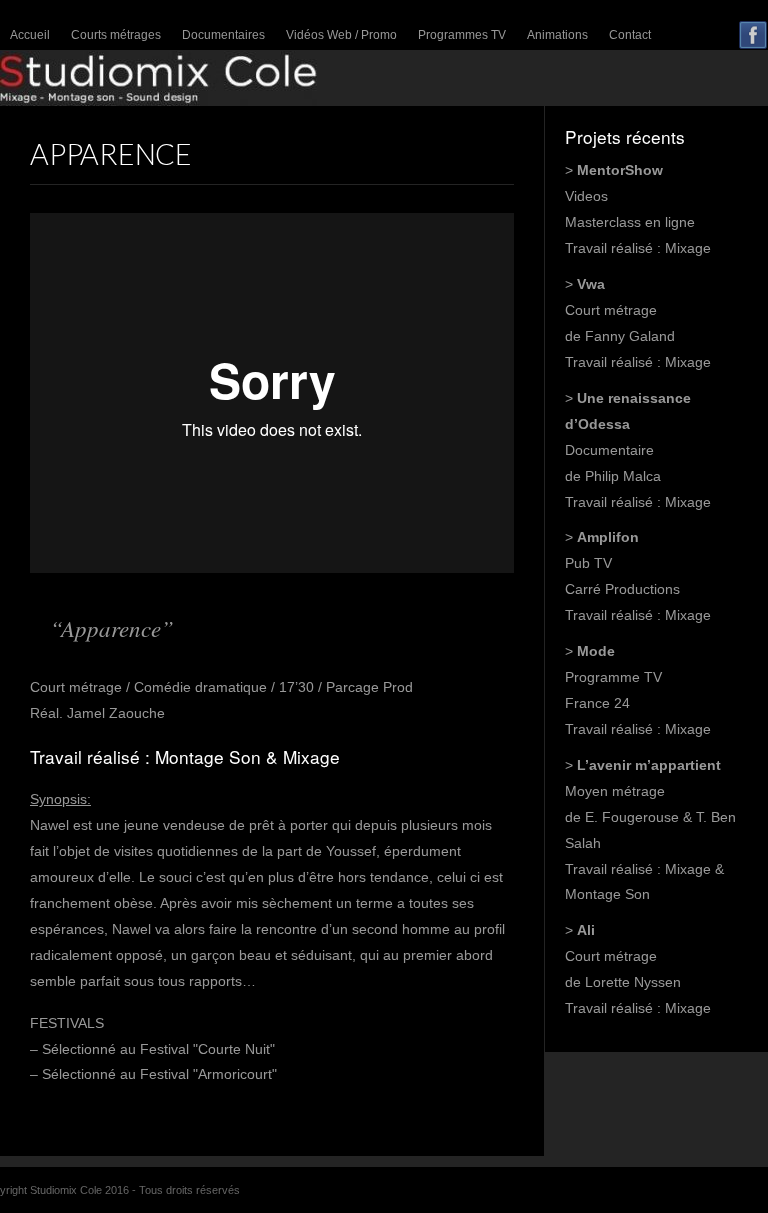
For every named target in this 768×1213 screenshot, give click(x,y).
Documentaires (223, 35)
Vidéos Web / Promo (341, 35)
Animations (557, 35)
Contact (630, 35)
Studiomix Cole (384, 78)
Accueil (30, 35)
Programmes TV (462, 35)
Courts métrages (116, 35)
